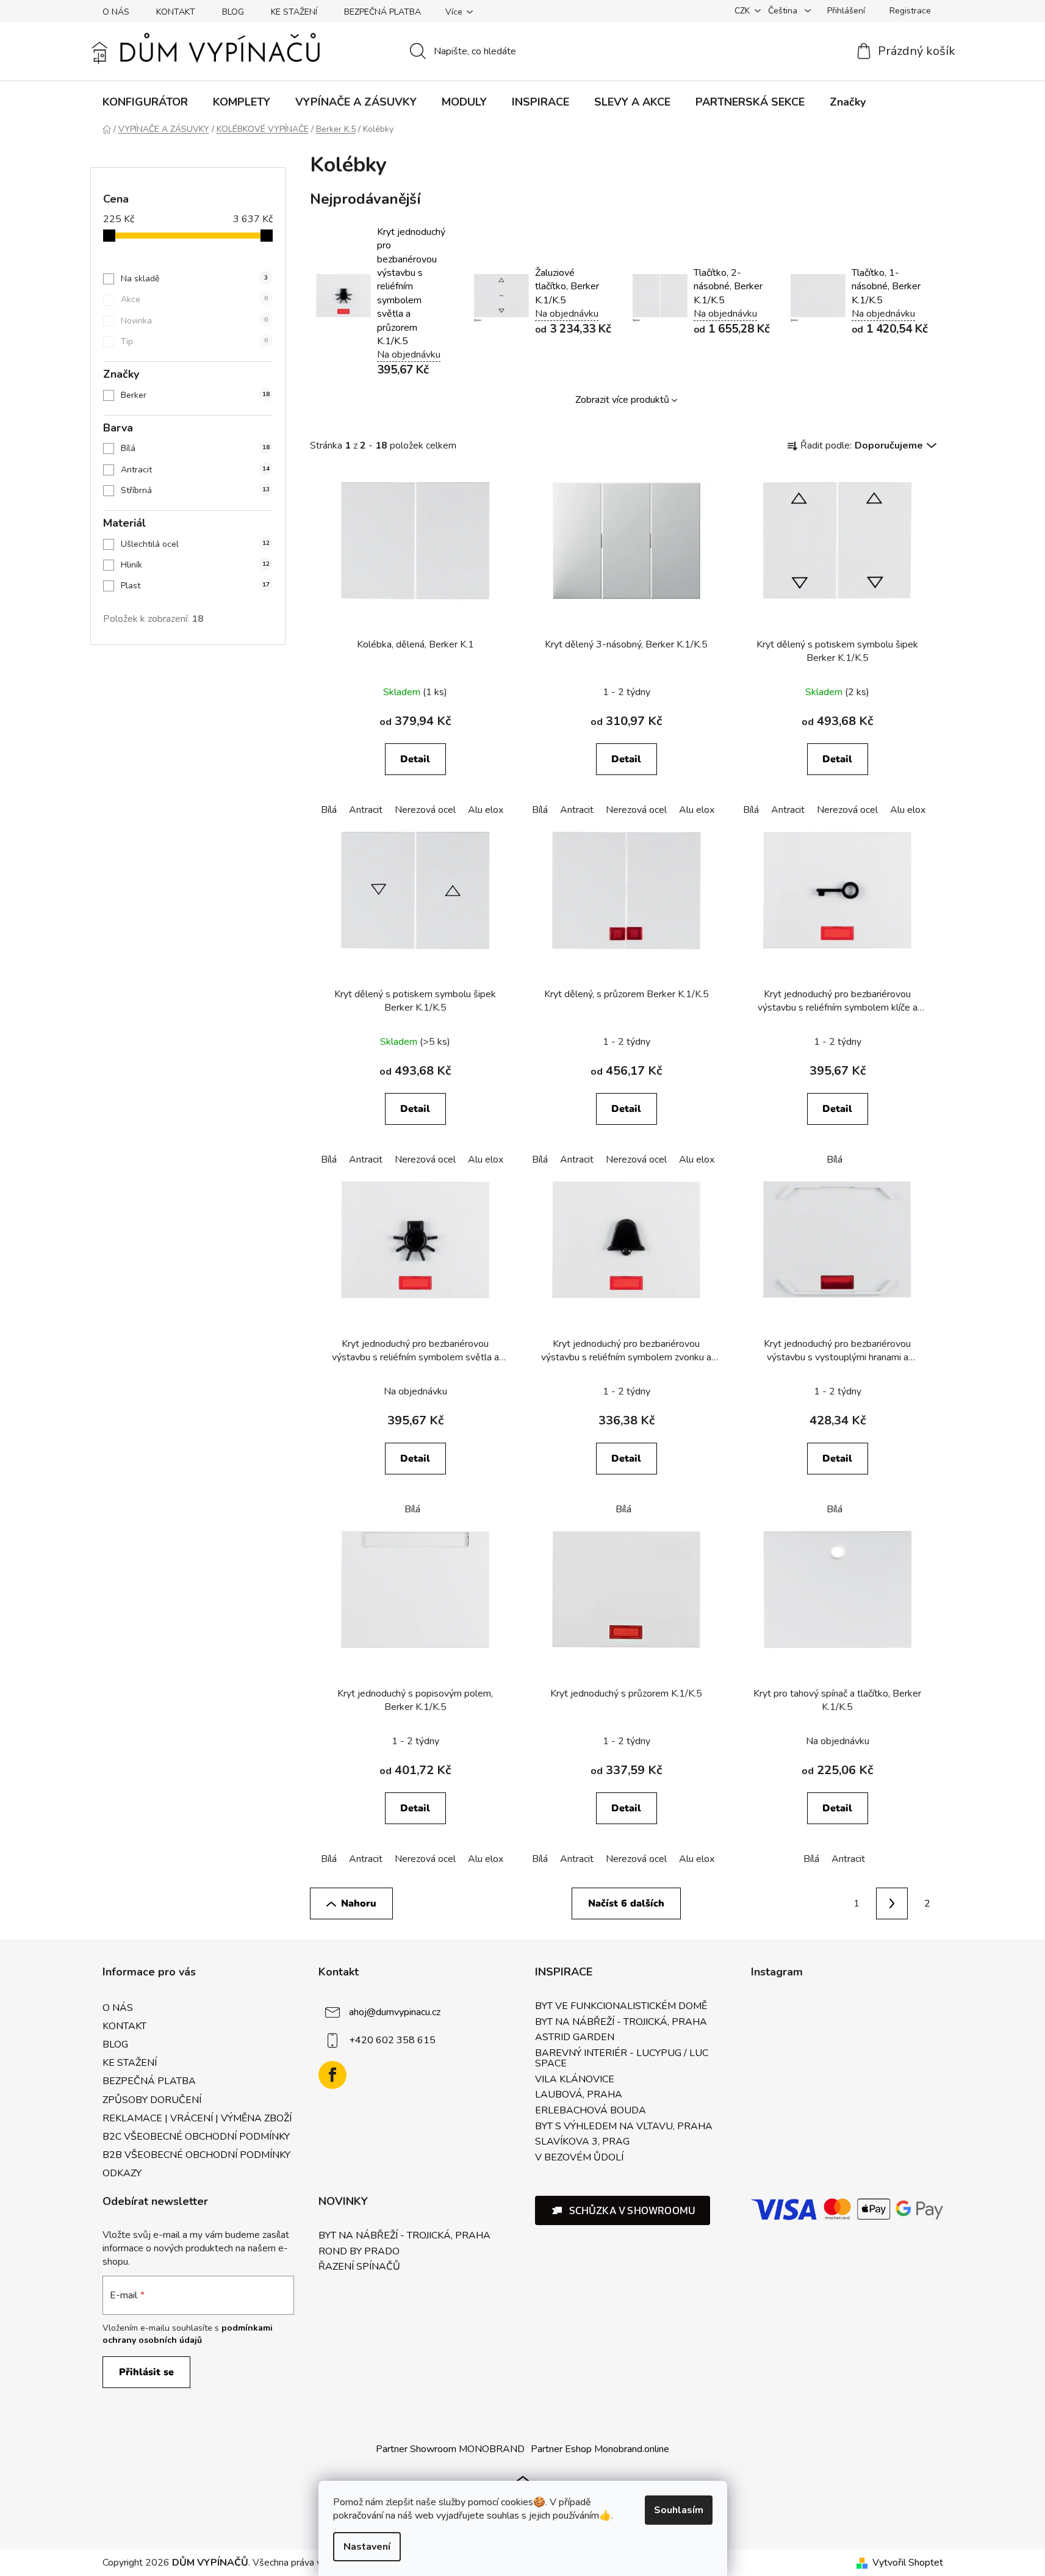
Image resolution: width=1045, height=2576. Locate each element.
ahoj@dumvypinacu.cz (395, 2012)
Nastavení (367, 2547)
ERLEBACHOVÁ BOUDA (591, 2111)
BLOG (233, 12)
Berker (195, 395)
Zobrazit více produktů (622, 400)
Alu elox (486, 810)
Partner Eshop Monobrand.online (600, 2449)
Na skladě (194, 279)
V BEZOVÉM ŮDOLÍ (579, 2158)
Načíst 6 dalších (626, 1903)
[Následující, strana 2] (892, 1903)
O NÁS (116, 12)
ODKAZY (122, 2173)
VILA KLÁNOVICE (575, 2080)
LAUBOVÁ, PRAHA (579, 2095)
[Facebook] (332, 2075)
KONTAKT (176, 12)
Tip (194, 341)
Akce (194, 299)
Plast (195, 586)
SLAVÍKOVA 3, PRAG (582, 2142)
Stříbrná (195, 490)
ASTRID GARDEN (575, 2038)
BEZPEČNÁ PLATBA (382, 12)
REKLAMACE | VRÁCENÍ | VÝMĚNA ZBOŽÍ (197, 2118)
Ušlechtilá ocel (195, 544)
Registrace (910, 11)
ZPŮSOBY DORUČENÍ (152, 2100)
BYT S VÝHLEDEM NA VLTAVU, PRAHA (624, 2127)
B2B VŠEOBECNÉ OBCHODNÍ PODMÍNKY (196, 2155)
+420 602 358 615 (392, 2040)
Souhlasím (679, 2510)
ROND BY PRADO (359, 2252)
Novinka (194, 321)
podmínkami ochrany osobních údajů (188, 2334)
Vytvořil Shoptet (908, 2563)
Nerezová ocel (425, 810)
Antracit (195, 470)
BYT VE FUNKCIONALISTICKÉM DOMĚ (621, 2007)
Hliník (195, 565)
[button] (623, 2210)
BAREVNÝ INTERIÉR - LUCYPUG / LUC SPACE (622, 2059)
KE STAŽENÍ (294, 12)
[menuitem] (145, 102)
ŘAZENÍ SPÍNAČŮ (359, 2267)
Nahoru (359, 1903)
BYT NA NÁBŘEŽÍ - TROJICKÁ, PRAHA (621, 2022)
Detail (415, 759)
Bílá (195, 448)
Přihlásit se (146, 2372)
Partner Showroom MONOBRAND (450, 2449)
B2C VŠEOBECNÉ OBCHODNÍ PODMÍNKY (196, 2137)
